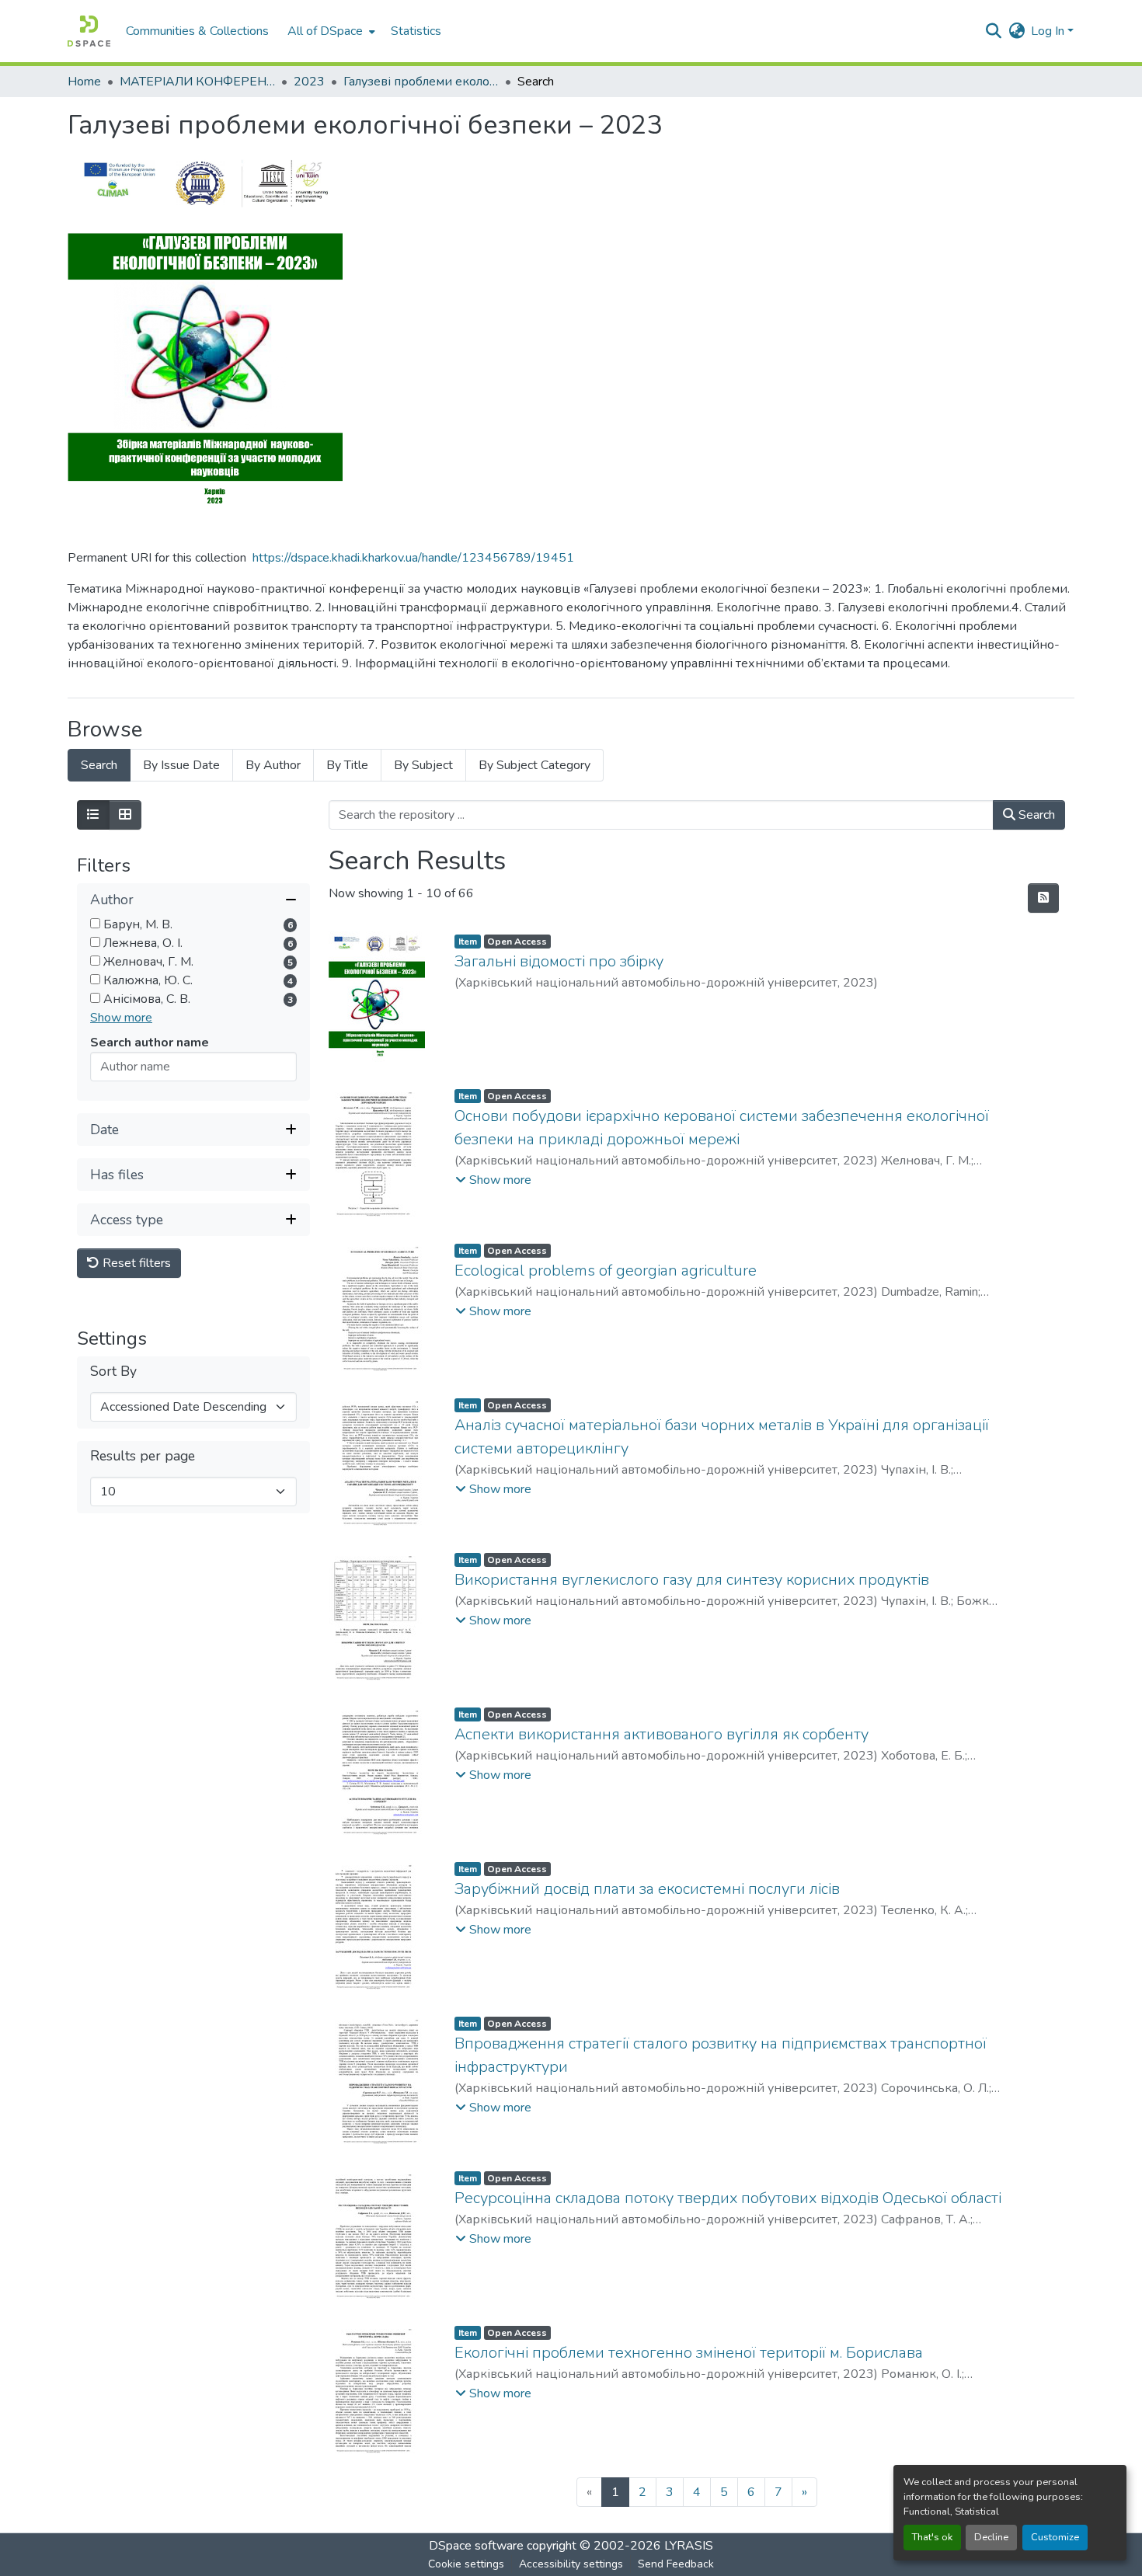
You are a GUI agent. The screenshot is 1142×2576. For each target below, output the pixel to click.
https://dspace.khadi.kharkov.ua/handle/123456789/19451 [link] (413, 558)
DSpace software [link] (476, 2546)
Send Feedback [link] (676, 2564)
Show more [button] (121, 1018)
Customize (1055, 2537)
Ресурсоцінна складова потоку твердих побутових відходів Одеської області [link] (728, 2198)
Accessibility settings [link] (571, 2564)
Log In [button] (1049, 31)
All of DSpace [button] (325, 31)
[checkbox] (95, 923)
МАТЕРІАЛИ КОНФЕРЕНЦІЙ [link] (197, 82)
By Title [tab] (347, 765)
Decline (991, 2537)
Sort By (113, 1372)
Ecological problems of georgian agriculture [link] (606, 1271)
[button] (89, 31)
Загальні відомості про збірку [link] (559, 961)
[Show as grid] (125, 815)
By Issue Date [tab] (181, 765)
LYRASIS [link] (689, 2546)
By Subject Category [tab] (534, 765)
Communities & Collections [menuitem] (197, 31)
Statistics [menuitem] (416, 31)
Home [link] (84, 82)
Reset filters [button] (135, 1263)
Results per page (143, 1456)
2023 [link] (309, 82)
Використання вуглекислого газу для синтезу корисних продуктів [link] (692, 1580)
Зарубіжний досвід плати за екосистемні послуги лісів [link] (647, 1889)
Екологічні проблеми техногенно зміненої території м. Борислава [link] (689, 2353)
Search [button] (1035, 815)
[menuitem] (330, 31)
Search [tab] (99, 765)
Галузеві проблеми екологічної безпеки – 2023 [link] (421, 82)
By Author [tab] (273, 765)
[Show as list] (93, 815)
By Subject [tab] (423, 765)
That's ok (932, 2537)
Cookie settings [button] (466, 2564)
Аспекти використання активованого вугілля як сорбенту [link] (662, 1734)
